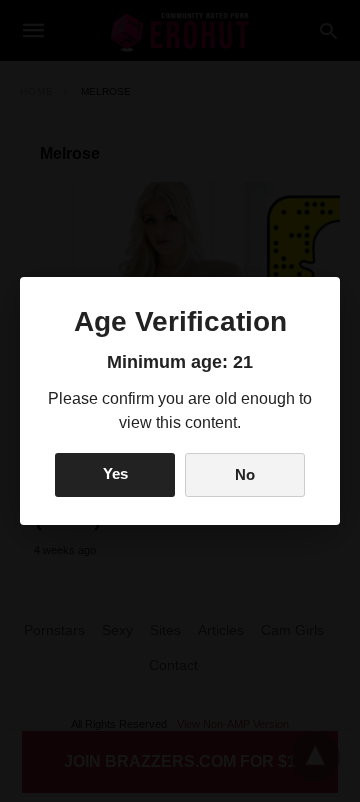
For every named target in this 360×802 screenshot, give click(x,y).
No (245, 474)
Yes (115, 473)
